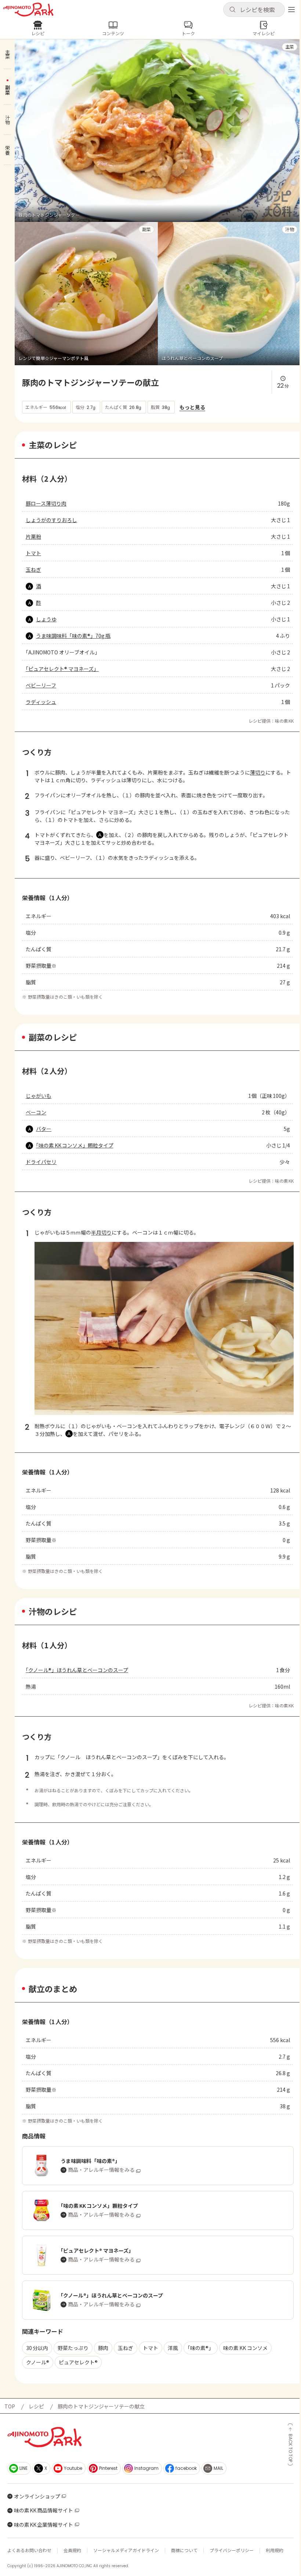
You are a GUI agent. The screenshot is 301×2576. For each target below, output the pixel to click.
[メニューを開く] (291, 10)
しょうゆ (46, 619)
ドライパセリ (41, 1162)
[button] (254, 10)
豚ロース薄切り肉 (46, 503)
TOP (10, 2406)
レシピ (36, 2406)
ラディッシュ (41, 702)
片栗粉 (33, 536)
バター (44, 1129)
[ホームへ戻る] (28, 10)
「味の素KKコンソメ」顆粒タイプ (75, 1145)
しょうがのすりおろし (51, 520)
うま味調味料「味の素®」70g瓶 (73, 636)
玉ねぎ (33, 570)
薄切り (258, 772)
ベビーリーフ (41, 685)
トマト (33, 553)
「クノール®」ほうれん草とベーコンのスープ (77, 1670)
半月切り (101, 1232)
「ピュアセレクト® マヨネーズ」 (62, 669)
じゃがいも (39, 1096)
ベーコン (36, 1112)
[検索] (232, 10)
